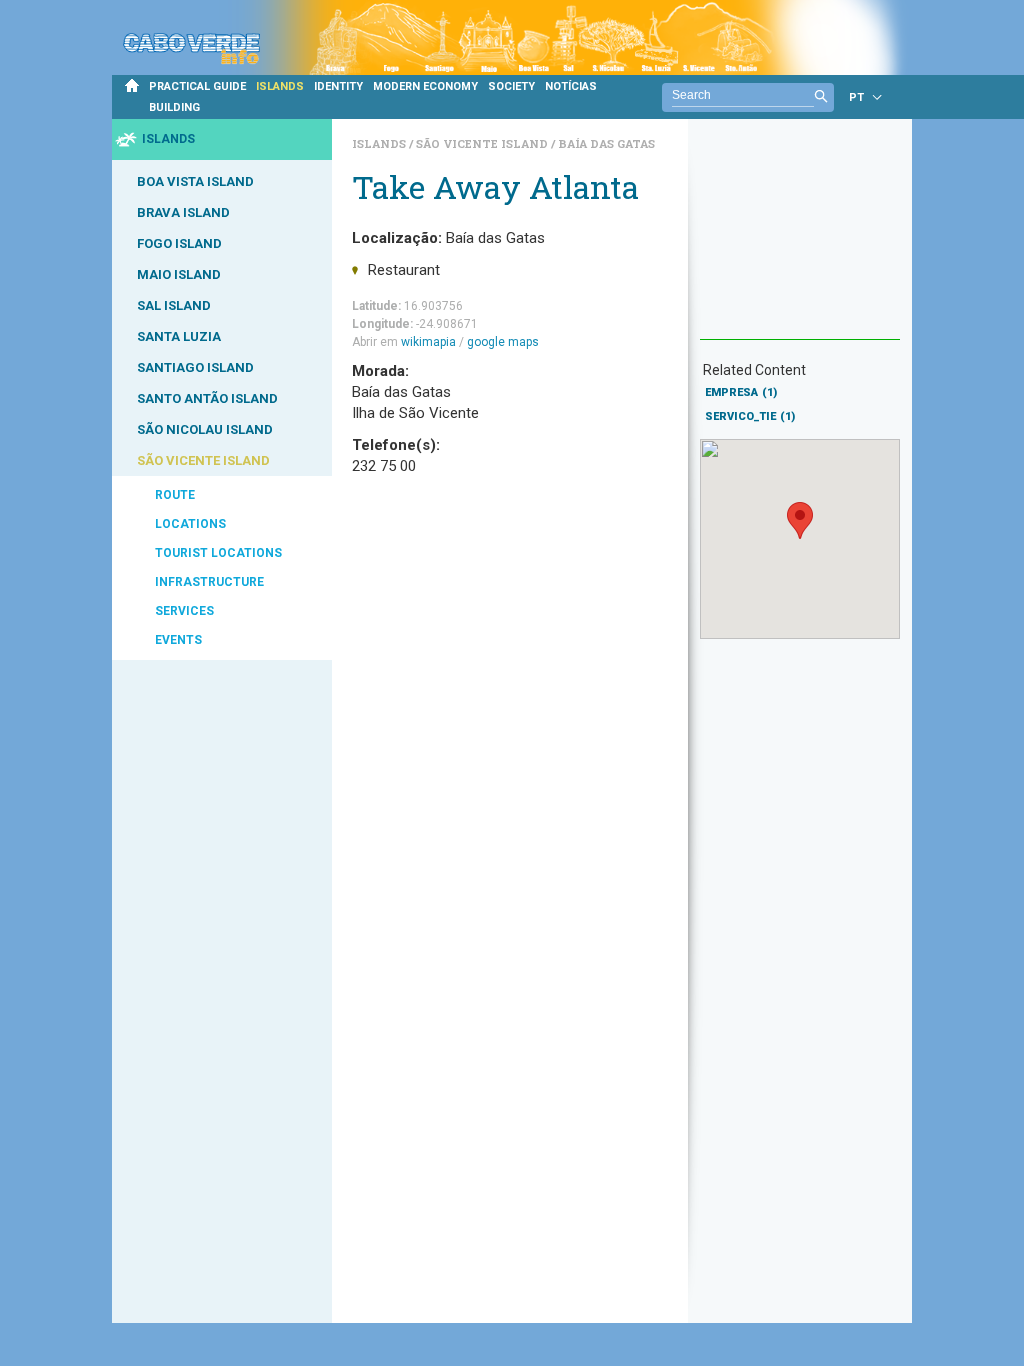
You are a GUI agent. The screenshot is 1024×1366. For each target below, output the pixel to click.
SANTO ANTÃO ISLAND (207, 398)
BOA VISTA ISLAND (195, 181)
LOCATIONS (190, 524)
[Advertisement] (800, 239)
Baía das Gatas (606, 143)
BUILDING (174, 107)
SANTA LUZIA (179, 336)
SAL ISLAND (174, 305)
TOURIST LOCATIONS (218, 553)
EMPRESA (741, 392)
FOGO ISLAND (179, 243)
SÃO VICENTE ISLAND (203, 460)
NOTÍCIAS (571, 86)
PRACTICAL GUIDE (197, 86)
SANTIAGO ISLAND (195, 367)
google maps (503, 342)
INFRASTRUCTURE (209, 582)
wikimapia (428, 342)
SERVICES (184, 611)
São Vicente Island (483, 143)
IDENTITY (338, 86)
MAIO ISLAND (179, 274)
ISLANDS (280, 86)
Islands (380, 143)
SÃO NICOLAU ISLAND (205, 429)
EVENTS (178, 640)
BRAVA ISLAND (183, 212)
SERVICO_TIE (750, 416)
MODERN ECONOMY (425, 86)
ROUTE (175, 495)
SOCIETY (511, 86)
